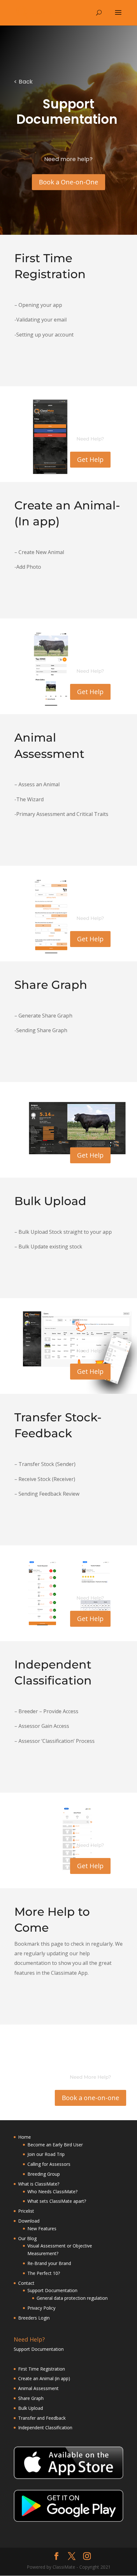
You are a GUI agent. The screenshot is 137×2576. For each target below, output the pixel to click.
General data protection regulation (72, 2298)
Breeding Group (44, 2174)
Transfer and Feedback (43, 2418)
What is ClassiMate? (39, 2184)
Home (25, 2137)
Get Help (90, 459)
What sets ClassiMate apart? (57, 2201)
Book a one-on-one (90, 2098)
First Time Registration (42, 2369)
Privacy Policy (41, 2308)
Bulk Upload (31, 2408)
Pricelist (26, 2211)
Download (29, 2221)
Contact (26, 2283)
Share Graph (31, 2398)
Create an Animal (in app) (44, 2378)
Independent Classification (46, 2428)
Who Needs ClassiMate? (52, 2191)
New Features (42, 2228)
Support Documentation (52, 2290)
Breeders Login (34, 2318)
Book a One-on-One (68, 182)
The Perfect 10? (44, 2273)
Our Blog (27, 2238)
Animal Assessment (39, 2388)
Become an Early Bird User (55, 2145)
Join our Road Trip (46, 2154)
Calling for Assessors (49, 2164)
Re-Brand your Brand (49, 2263)
